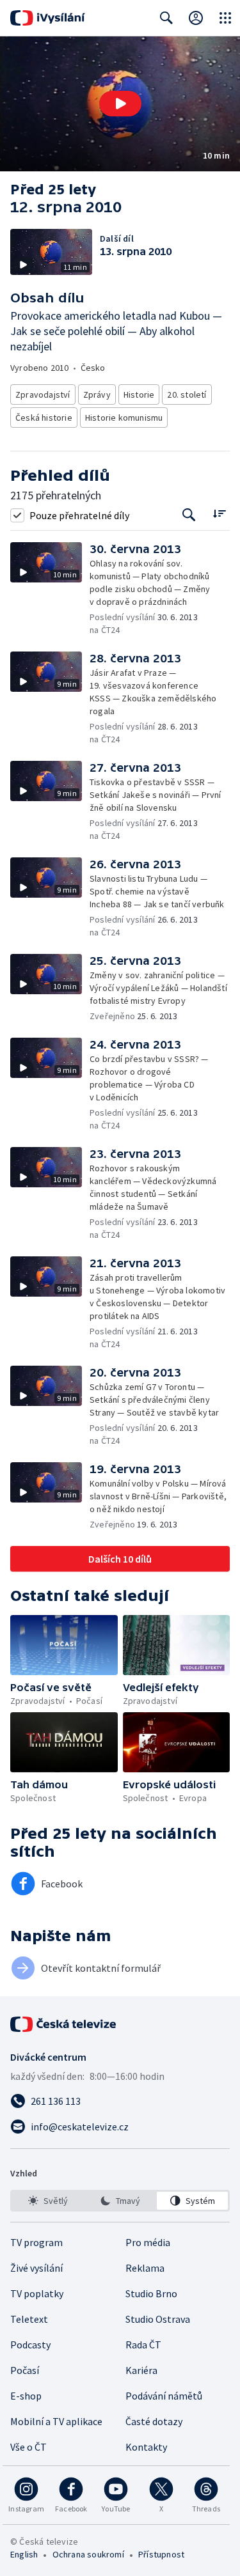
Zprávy (97, 394)
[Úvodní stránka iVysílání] (48, 18)
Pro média (148, 2242)
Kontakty (146, 2447)
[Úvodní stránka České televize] (64, 2024)
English (24, 2554)
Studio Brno (151, 2293)
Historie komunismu (124, 418)
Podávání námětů (164, 2396)
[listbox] (120, 2201)
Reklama (145, 2268)
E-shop (26, 2396)
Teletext (29, 2319)
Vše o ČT (28, 2447)
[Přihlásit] (196, 18)
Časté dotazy (154, 2421)
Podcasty (30, 2345)
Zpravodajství (43, 394)
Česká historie (44, 418)
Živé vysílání (36, 2268)
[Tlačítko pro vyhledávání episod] (189, 515)
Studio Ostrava (158, 2319)
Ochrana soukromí (88, 2554)
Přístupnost (161, 2554)
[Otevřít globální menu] (225, 18)
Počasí (25, 2370)
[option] (48, 2201)
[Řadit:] (219, 514)
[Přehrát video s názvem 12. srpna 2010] (120, 104)
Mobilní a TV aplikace (56, 2421)
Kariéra (141, 2370)
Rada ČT (143, 2345)
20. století (187, 394)
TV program (36, 2242)
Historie (139, 394)
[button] (120, 104)
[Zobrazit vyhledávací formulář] (166, 18)
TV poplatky (37, 2293)
